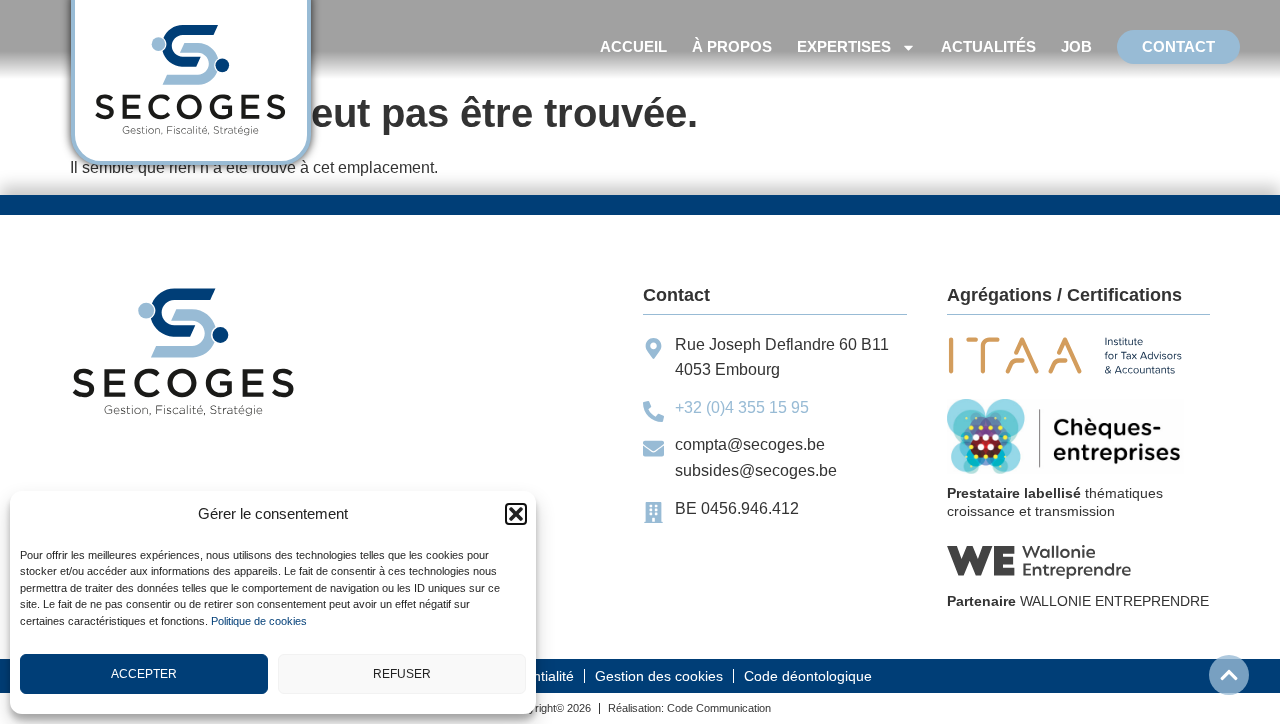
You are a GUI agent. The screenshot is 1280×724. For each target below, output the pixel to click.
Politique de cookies (259, 621)
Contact (1178, 46)
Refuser (402, 674)
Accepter (144, 674)
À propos (732, 46)
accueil (633, 46)
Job (1076, 46)
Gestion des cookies (659, 676)
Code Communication (719, 708)
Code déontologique (808, 676)
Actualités (988, 46)
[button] (516, 514)
